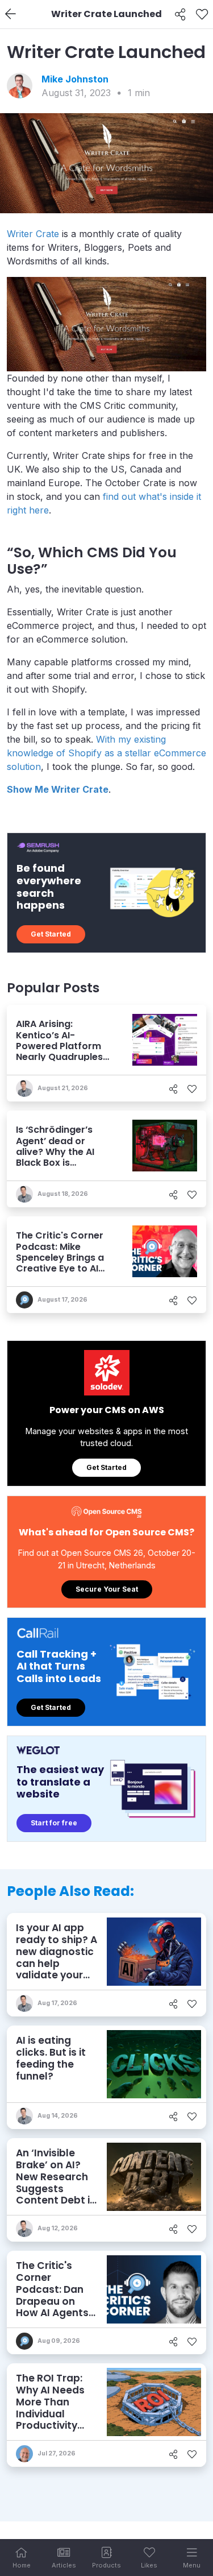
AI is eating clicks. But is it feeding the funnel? (51, 2058)
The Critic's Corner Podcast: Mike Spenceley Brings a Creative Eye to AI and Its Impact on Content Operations (63, 1263)
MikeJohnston (75, 79)
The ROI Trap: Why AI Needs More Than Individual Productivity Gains (50, 2408)
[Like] (202, 14)
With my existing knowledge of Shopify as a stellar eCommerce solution (106, 753)
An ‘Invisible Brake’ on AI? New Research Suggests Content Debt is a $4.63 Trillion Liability (56, 2188)
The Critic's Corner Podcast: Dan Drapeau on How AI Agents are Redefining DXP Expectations (52, 2307)
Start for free (54, 1823)
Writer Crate (33, 234)
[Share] (180, 14)
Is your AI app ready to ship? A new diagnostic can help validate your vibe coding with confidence (57, 1963)
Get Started (51, 934)
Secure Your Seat (107, 1589)
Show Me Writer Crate (58, 789)
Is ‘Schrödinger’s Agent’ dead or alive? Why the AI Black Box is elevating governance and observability (55, 1162)
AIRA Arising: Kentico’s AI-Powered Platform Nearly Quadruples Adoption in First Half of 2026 (64, 1051)
